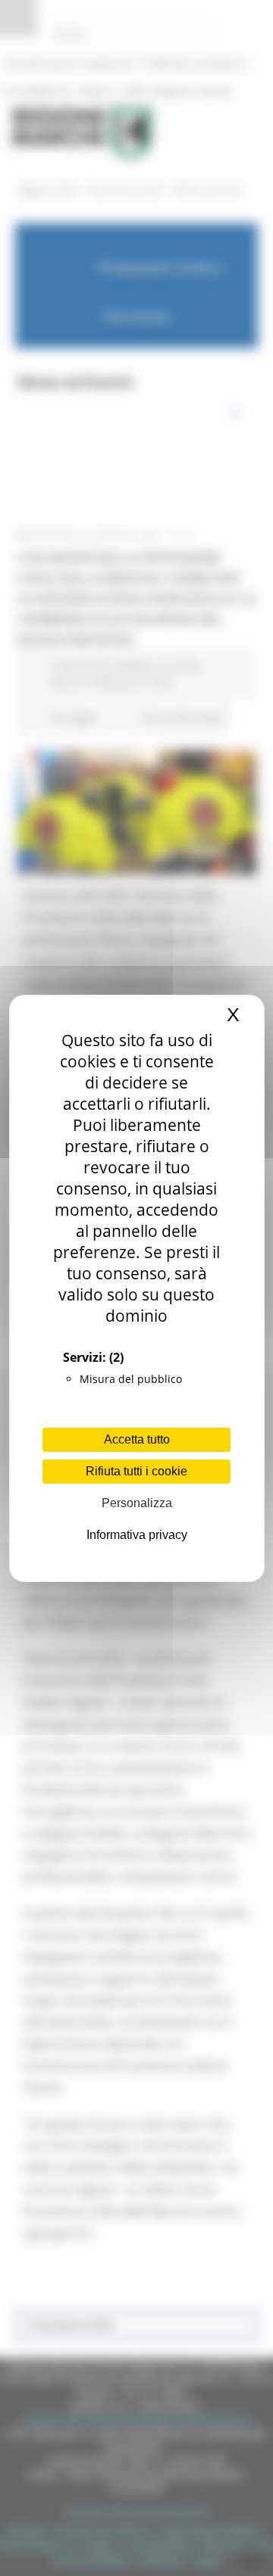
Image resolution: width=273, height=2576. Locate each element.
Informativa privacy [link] (137, 1535)
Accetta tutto (137, 1439)
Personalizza (137, 1503)
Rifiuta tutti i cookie (136, 1471)
